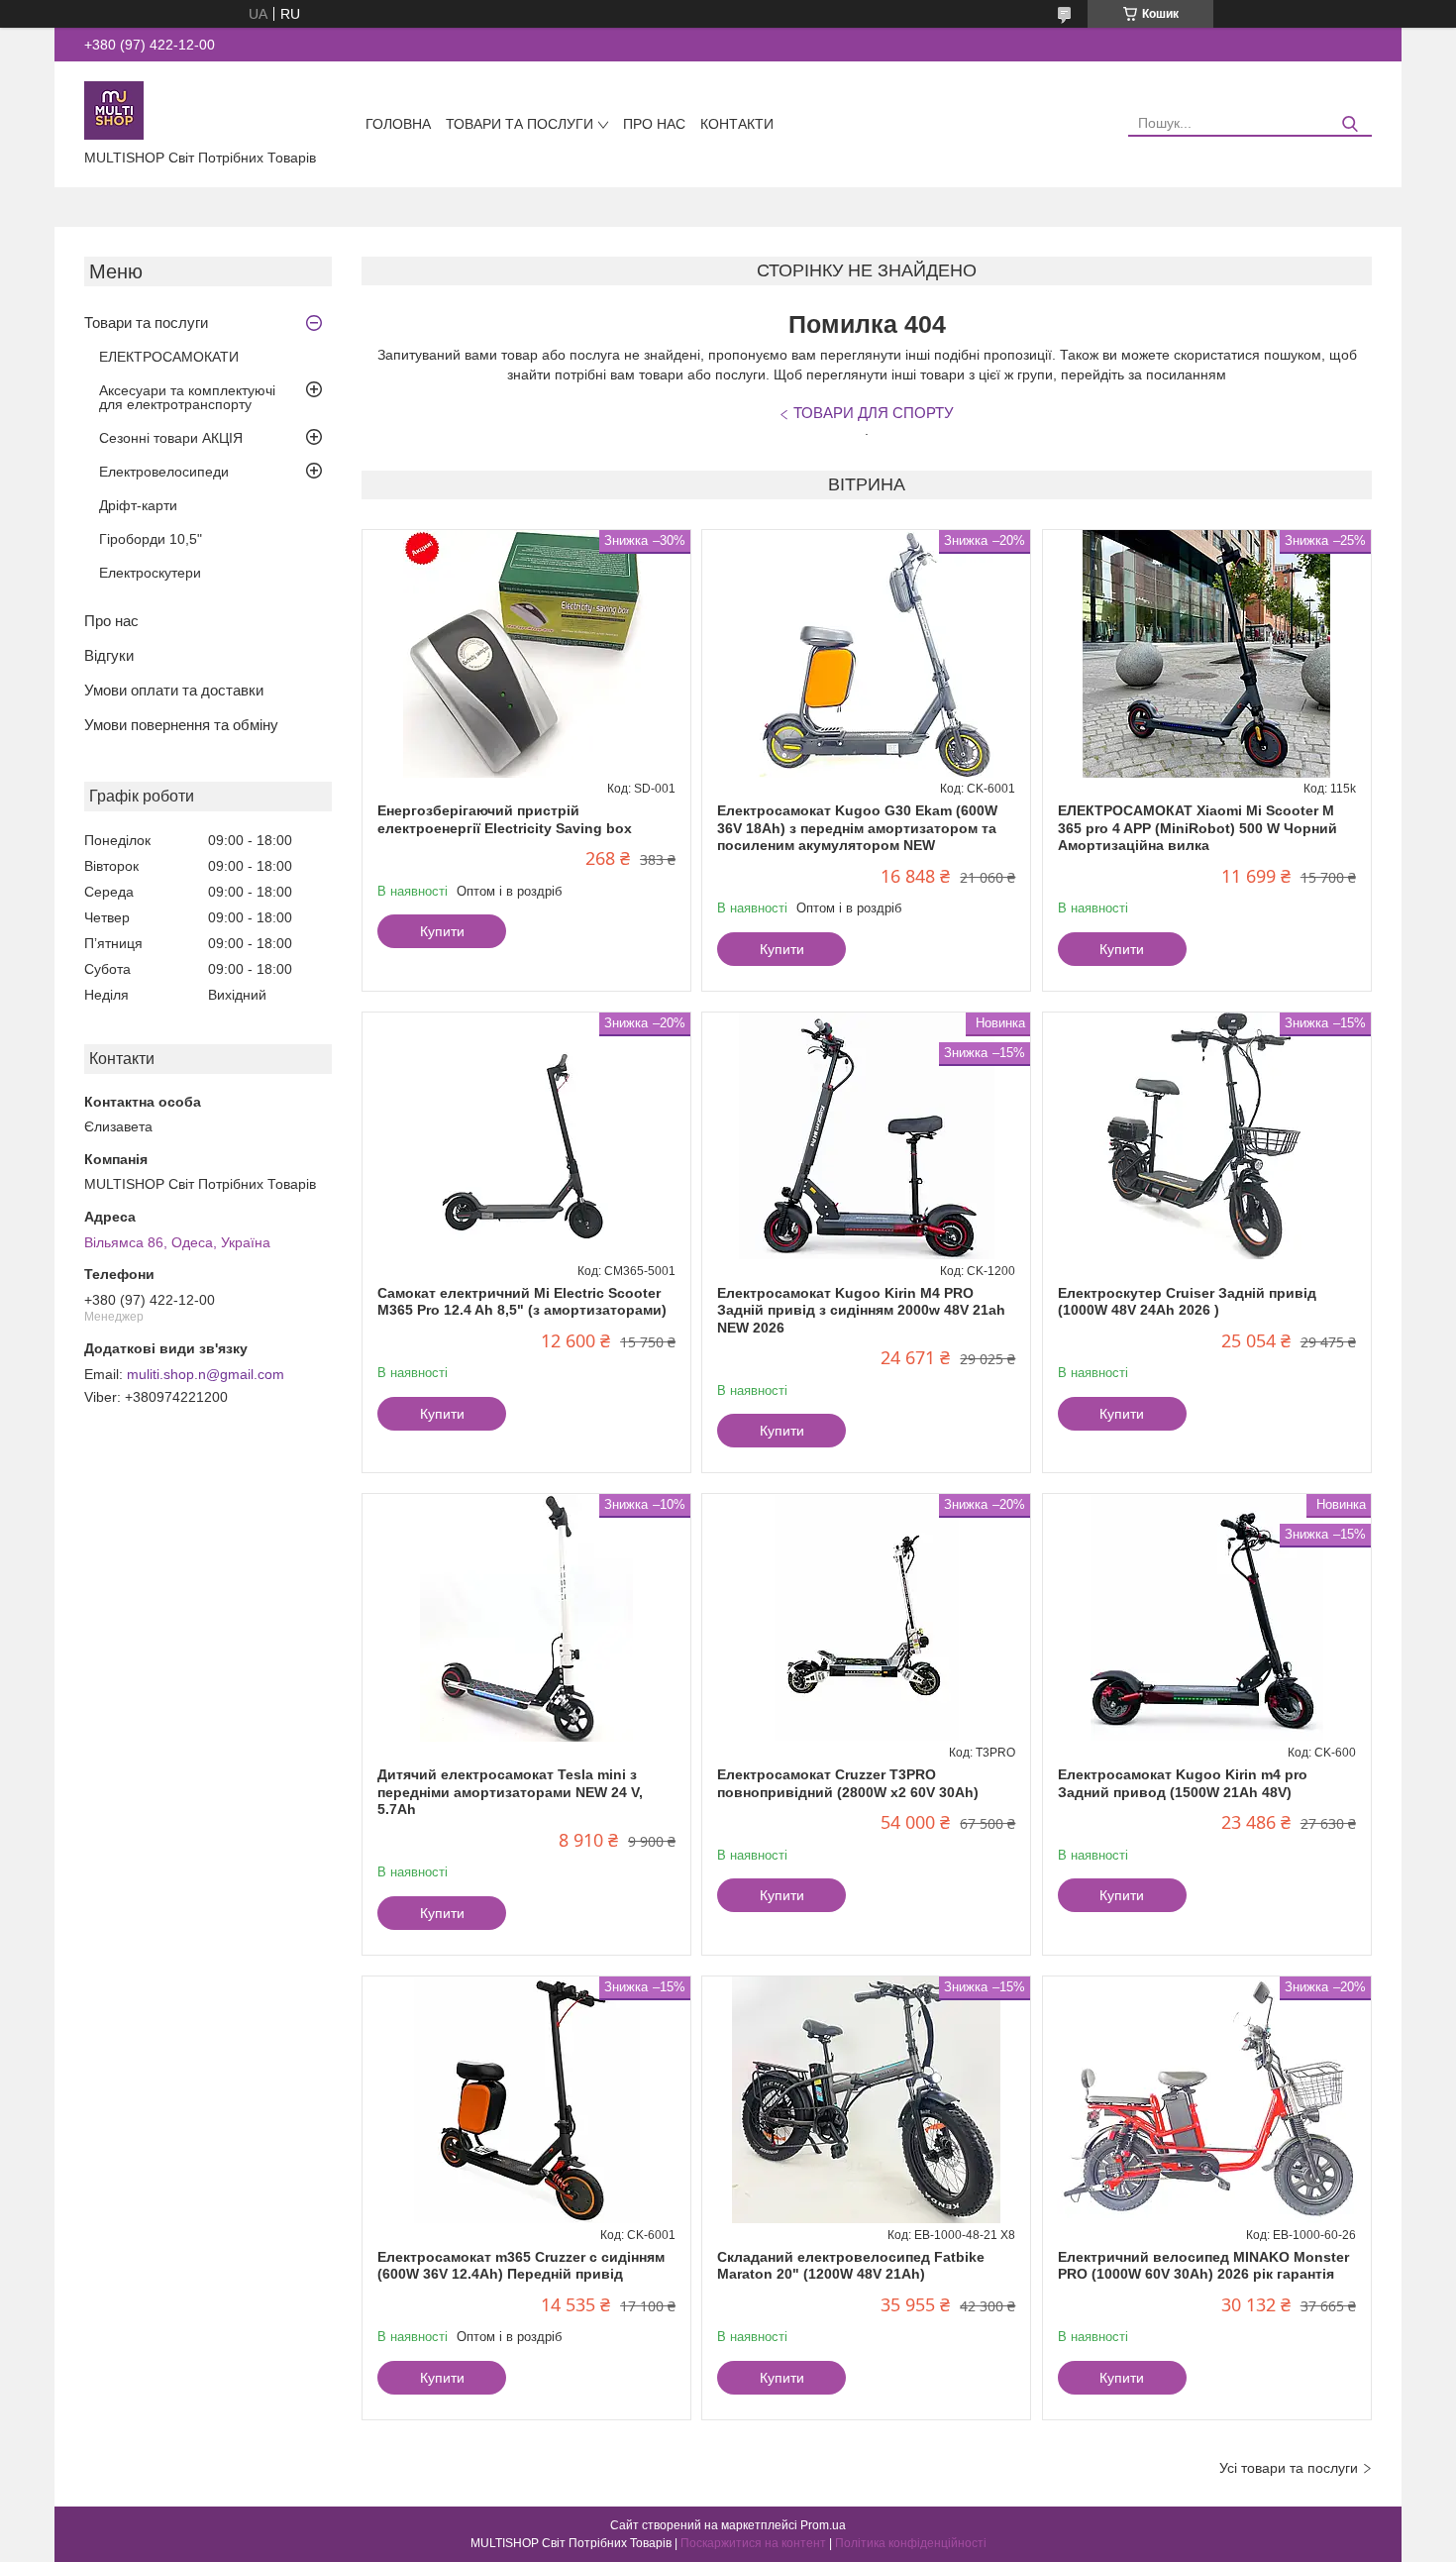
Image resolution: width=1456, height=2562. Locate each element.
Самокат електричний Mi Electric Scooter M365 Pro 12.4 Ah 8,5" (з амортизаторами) (522, 1302)
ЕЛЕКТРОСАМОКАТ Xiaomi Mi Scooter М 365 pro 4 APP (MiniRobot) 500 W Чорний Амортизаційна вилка (1197, 828)
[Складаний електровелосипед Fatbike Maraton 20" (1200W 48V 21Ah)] (866, 2100)
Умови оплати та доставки (174, 690)
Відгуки (109, 655)
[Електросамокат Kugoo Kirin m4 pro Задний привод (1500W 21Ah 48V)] (1207, 1618)
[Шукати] (1350, 124)
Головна (398, 124)
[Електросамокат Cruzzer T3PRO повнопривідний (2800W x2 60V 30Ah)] (866, 1618)
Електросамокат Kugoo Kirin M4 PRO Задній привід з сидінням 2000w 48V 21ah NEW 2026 (861, 1310)
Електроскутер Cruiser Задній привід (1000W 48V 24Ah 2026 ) (1187, 1302)
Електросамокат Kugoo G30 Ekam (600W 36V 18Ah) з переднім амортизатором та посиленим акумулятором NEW (857, 828)
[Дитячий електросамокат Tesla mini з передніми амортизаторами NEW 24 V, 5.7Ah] (526, 1618)
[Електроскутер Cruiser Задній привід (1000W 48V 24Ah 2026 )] (1207, 1136)
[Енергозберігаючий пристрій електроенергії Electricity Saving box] (526, 654)
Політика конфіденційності (911, 2543)
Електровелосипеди (164, 472)
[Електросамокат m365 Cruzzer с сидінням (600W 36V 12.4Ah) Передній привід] (526, 2100)
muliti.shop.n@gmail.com (206, 1374)
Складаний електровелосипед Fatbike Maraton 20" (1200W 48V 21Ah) (851, 2266)
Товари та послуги (520, 124)
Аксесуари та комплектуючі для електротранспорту (187, 397)
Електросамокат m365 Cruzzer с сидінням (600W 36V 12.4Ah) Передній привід (521, 2266)
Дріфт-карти (138, 505)
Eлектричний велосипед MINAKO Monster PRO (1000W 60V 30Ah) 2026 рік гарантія (1203, 2266)
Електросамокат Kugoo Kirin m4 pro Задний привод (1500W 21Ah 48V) (1183, 1783)
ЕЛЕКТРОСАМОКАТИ (169, 357)
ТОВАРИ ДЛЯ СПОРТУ (874, 413)
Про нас (654, 124)
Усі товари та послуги (1289, 2468)
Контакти (737, 124)
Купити (442, 931)
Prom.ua (823, 2525)
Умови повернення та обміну (181, 725)
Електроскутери (150, 573)
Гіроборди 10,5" (151, 539)
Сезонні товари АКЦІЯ (171, 438)
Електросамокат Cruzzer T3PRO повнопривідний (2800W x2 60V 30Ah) (848, 1783)
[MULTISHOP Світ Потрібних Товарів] (114, 109)
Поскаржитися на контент (753, 2543)
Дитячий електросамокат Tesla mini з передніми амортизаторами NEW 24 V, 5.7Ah (510, 1792)
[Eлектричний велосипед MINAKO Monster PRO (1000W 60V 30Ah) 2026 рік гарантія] (1207, 2100)
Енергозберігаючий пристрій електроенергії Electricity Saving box (505, 819)
